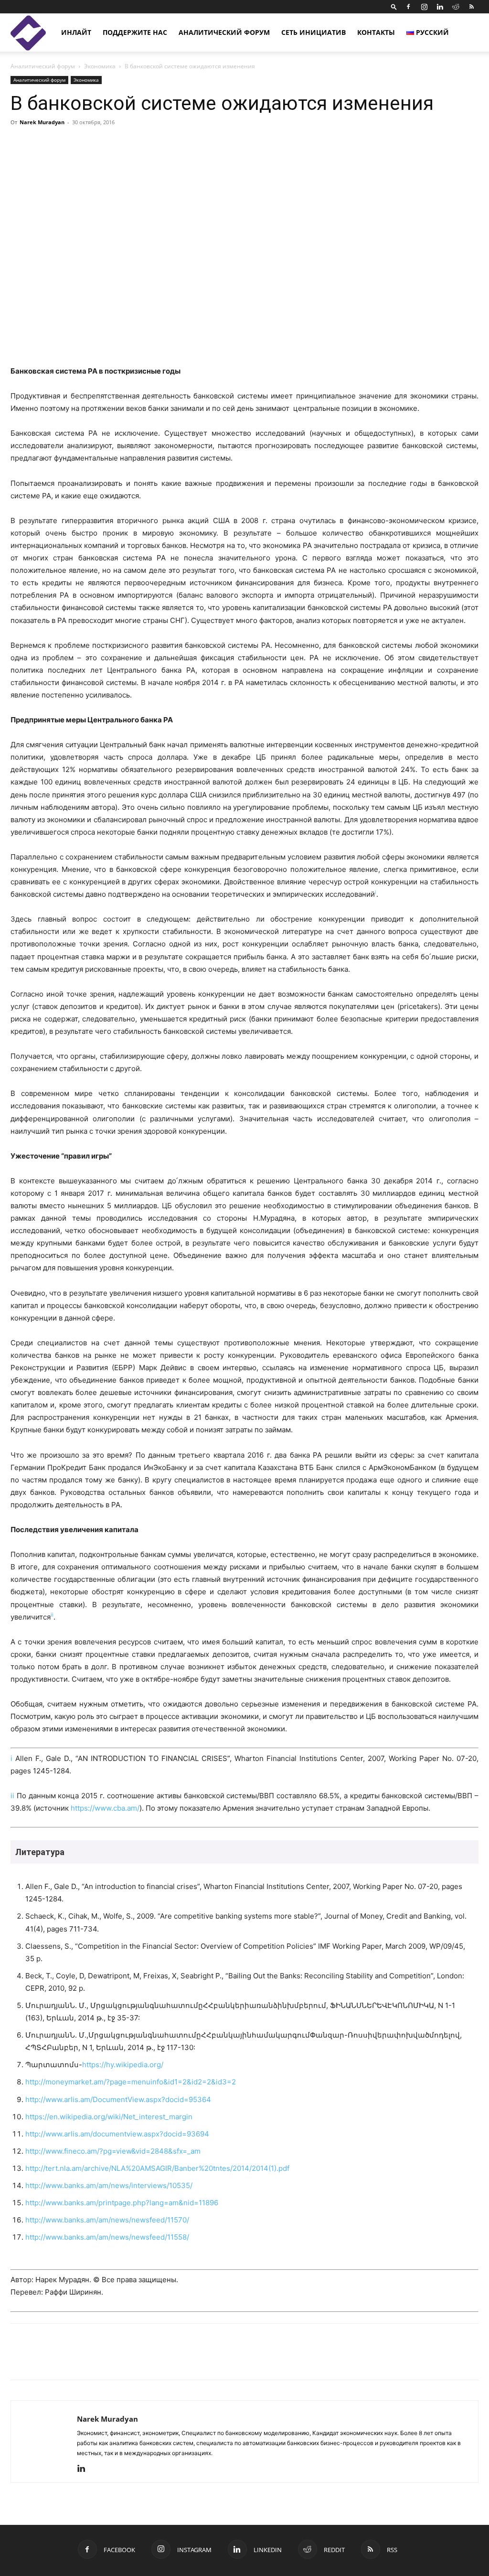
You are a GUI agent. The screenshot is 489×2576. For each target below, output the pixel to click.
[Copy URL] (86, 2360)
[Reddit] (456, 7)
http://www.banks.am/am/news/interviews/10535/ (109, 2185)
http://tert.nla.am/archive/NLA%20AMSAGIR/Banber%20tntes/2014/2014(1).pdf (157, 2168)
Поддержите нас (135, 32)
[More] (376, 144)
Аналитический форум (224, 32)
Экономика (100, 66)
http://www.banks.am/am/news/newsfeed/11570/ (107, 2220)
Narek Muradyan (42, 122)
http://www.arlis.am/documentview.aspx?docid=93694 (117, 2134)
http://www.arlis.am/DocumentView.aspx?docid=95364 (118, 2099)
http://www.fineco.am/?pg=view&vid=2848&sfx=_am (113, 2151)
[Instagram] (424, 7)
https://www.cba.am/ (105, 1808)
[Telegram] (108, 2360)
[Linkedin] (440, 7)
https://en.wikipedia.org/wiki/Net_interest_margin (109, 2117)
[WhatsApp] (130, 2360)
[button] (394, 6)
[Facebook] (408, 7)
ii (12, 1796)
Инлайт (76, 32)
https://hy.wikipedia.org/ (123, 2065)
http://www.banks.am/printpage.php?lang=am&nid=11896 (122, 2203)
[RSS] (471, 7)
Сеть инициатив (314, 32)
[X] (64, 2360)
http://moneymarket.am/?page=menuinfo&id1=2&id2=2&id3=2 (131, 2082)
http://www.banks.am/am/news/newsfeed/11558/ (107, 2237)
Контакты (376, 32)
